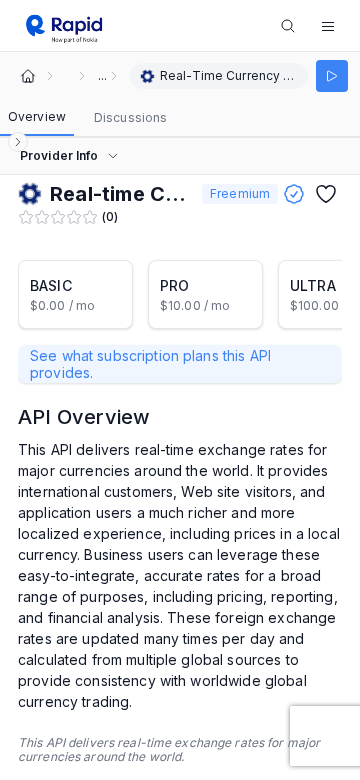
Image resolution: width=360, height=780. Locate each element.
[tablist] (87, 118)
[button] (328, 26)
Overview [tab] (37, 116)
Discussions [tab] (130, 117)
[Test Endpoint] (332, 76)
